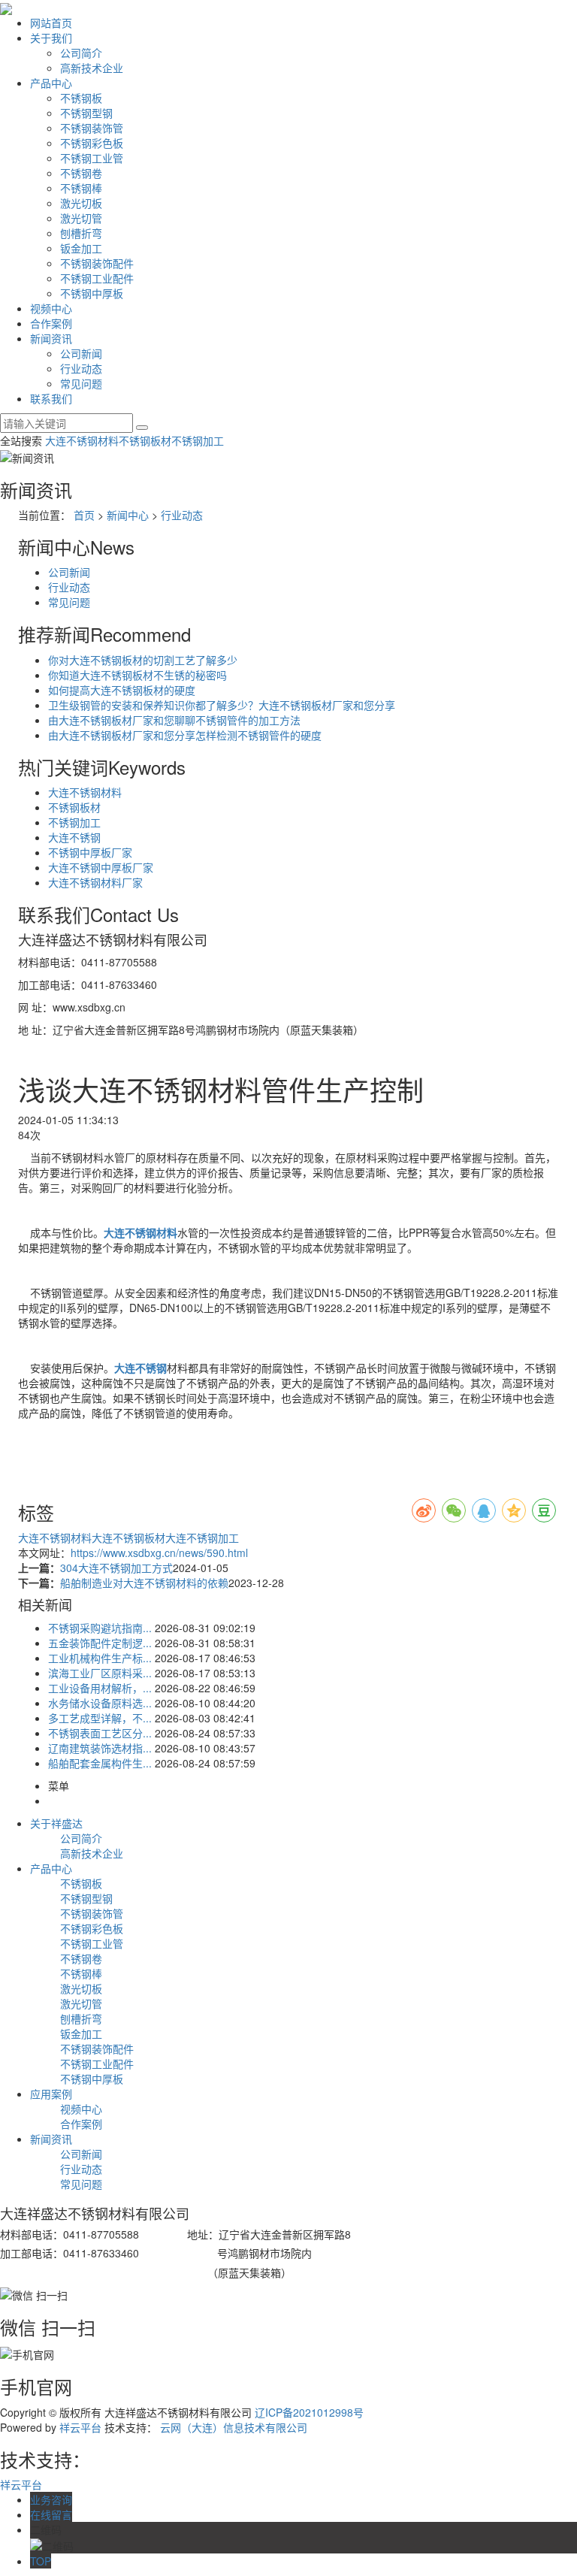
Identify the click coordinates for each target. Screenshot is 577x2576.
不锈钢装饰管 (92, 128)
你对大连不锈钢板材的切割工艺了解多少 (143, 660)
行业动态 (81, 368)
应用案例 (51, 2094)
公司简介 (81, 53)
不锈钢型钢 (86, 113)
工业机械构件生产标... (100, 1658)
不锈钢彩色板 (92, 143)
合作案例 (51, 323)
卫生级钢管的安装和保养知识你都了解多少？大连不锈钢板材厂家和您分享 (222, 705)
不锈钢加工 (198, 440)
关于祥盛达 (56, 1823)
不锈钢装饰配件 (97, 263)
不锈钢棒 (81, 188)
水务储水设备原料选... (100, 1703)
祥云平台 (80, 2427)
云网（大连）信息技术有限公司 (234, 2427)
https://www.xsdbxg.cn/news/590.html (159, 1553)
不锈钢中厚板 (92, 293)
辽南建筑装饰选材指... (100, 1748)
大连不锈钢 (74, 837)
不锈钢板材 (145, 440)
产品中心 (51, 83)
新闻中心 (128, 515)
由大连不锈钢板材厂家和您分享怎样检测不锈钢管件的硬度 (185, 735)
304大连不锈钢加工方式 (116, 1568)
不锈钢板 (81, 98)
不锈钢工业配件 (97, 278)
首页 (84, 515)
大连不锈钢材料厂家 (95, 882)
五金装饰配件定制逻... (100, 1643)
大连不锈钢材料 (82, 440)
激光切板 (81, 203)
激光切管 (81, 218)
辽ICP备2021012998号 (309, 2412)
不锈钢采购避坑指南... (100, 1628)
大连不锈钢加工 (202, 1537)
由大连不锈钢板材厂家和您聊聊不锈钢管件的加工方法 (174, 720)
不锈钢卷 (81, 173)
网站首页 (51, 23)
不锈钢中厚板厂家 (90, 852)
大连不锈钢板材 (128, 1537)
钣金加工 (81, 248)
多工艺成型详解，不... (100, 1718)
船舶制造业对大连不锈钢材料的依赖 (144, 1583)
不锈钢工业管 (92, 158)
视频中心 (51, 308)
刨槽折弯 (81, 233)
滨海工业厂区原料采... (100, 1673)
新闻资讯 (51, 338)
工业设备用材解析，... (100, 1688)
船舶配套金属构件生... (100, 1763)
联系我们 (51, 398)
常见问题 (81, 383)
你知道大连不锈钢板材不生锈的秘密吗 (137, 675)
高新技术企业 (92, 68)
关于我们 (51, 38)
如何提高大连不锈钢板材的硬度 (122, 690)
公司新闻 (81, 353)
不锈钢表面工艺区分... (100, 1733)
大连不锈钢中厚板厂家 (101, 867)
